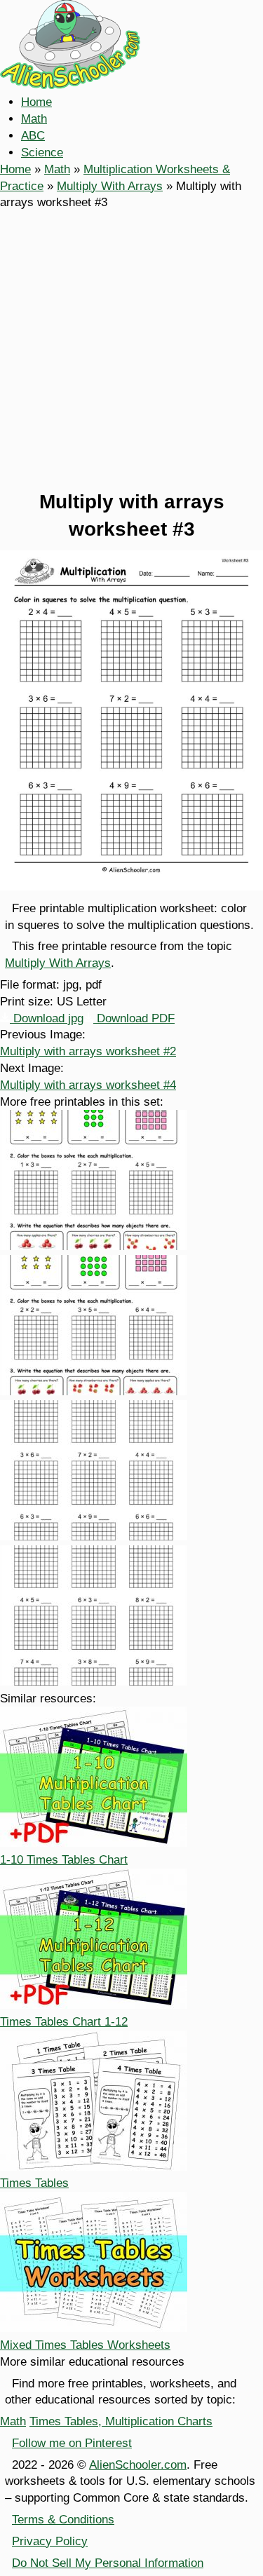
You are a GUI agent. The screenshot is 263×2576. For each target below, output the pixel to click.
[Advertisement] (131, 350)
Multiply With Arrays (110, 186)
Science (42, 152)
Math (34, 119)
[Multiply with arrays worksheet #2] (94, 1391)
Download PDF (134, 1018)
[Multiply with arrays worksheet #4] (94, 1682)
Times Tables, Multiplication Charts (121, 2421)
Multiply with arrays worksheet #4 (88, 1085)
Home (36, 102)
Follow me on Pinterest (72, 2443)
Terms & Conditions (63, 2520)
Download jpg (47, 1018)
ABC (33, 136)
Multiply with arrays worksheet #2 (88, 1051)
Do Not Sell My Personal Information (108, 2563)
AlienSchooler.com (138, 2465)
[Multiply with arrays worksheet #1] (94, 1246)
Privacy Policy (50, 2541)
